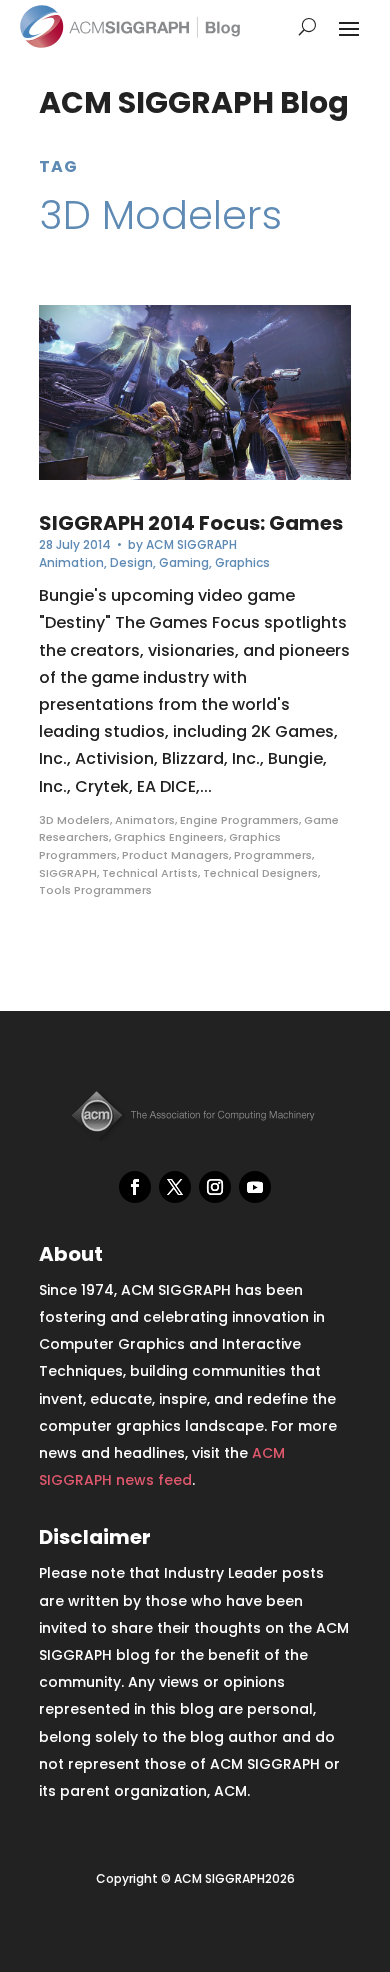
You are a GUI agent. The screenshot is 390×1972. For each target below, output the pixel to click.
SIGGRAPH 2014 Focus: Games (191, 523)
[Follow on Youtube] (255, 1187)
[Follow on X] (175, 1187)
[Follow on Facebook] (135, 1187)
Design (131, 562)
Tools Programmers (95, 890)
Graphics (242, 562)
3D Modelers (74, 820)
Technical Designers (260, 873)
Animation (71, 562)
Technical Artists (150, 873)
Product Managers (175, 855)
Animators (145, 820)
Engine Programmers (239, 820)
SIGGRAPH (68, 873)
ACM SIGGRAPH (191, 544)
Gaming (184, 562)
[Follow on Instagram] (215, 1187)
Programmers (273, 855)
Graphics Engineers (169, 837)
